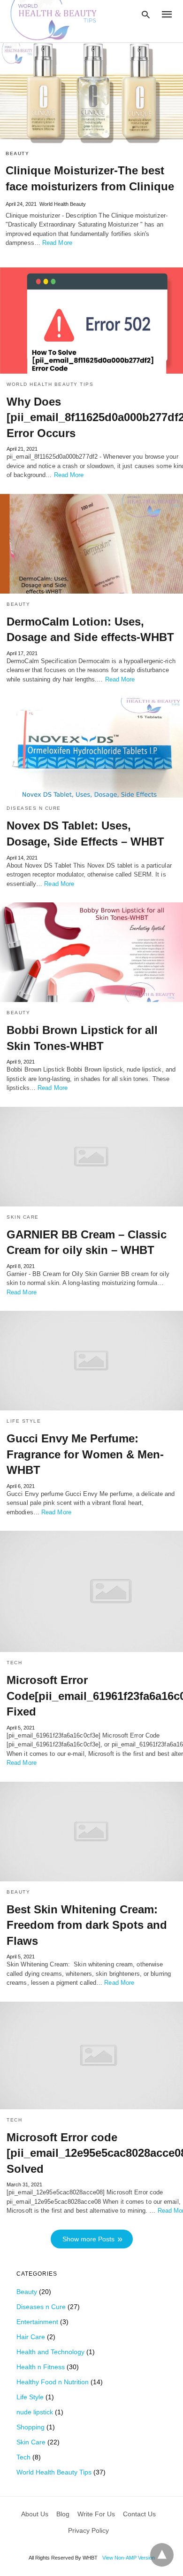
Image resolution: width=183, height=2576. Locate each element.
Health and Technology (50, 2352)
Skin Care (23, 1217)
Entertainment (37, 2322)
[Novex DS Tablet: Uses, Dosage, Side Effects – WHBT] (91, 748)
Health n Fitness (41, 2367)
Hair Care (31, 2337)
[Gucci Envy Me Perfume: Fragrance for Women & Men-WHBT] (91, 1361)
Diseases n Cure (34, 808)
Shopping (30, 2427)
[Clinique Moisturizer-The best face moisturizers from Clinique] (91, 93)
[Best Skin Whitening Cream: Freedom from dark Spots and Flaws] (91, 1832)
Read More (57, 243)
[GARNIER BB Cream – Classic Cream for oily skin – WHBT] (91, 1157)
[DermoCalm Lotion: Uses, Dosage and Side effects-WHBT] (91, 544)
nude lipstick (35, 2412)
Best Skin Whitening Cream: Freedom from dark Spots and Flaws (87, 1925)
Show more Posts (88, 2239)
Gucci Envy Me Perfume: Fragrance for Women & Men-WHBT (85, 1454)
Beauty (17, 153)
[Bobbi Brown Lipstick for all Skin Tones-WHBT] (91, 952)
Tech (14, 1663)
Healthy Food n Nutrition (53, 2382)
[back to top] (162, 2555)
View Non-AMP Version (129, 2558)
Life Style (24, 1421)
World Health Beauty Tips (50, 384)
